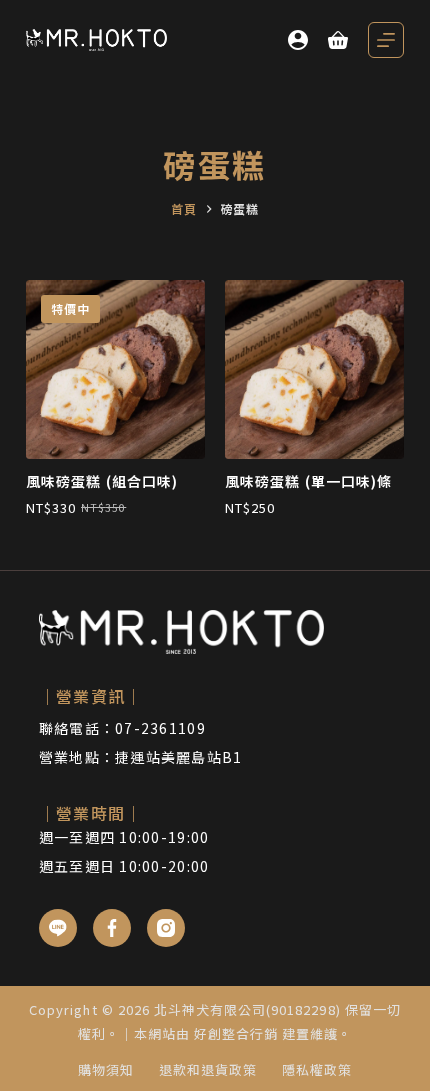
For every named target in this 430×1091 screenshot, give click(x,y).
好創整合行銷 (236, 1033)
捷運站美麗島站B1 (179, 757)
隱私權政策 (317, 1070)
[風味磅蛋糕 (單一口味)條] (314, 369)
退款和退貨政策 (208, 1070)
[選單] (386, 40)
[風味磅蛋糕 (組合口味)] (115, 369)
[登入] (298, 40)
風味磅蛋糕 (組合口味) (102, 481)
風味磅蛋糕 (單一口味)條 (309, 481)
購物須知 (106, 1070)
